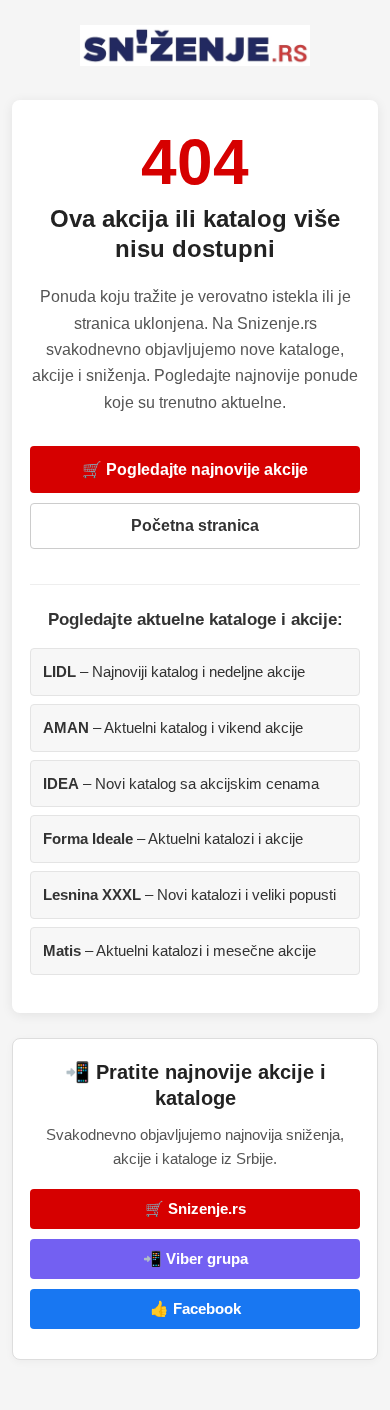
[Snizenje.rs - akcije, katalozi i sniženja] (195, 45)
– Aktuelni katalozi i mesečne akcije (179, 950)
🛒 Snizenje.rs (195, 1208)
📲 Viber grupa (195, 1258)
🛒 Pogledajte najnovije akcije (195, 469)
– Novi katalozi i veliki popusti (189, 894)
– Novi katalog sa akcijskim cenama (181, 783)
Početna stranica (195, 525)
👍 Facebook (195, 1308)
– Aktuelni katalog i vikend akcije (173, 727)
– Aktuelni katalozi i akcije (173, 838)
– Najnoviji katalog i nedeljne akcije (174, 671)
